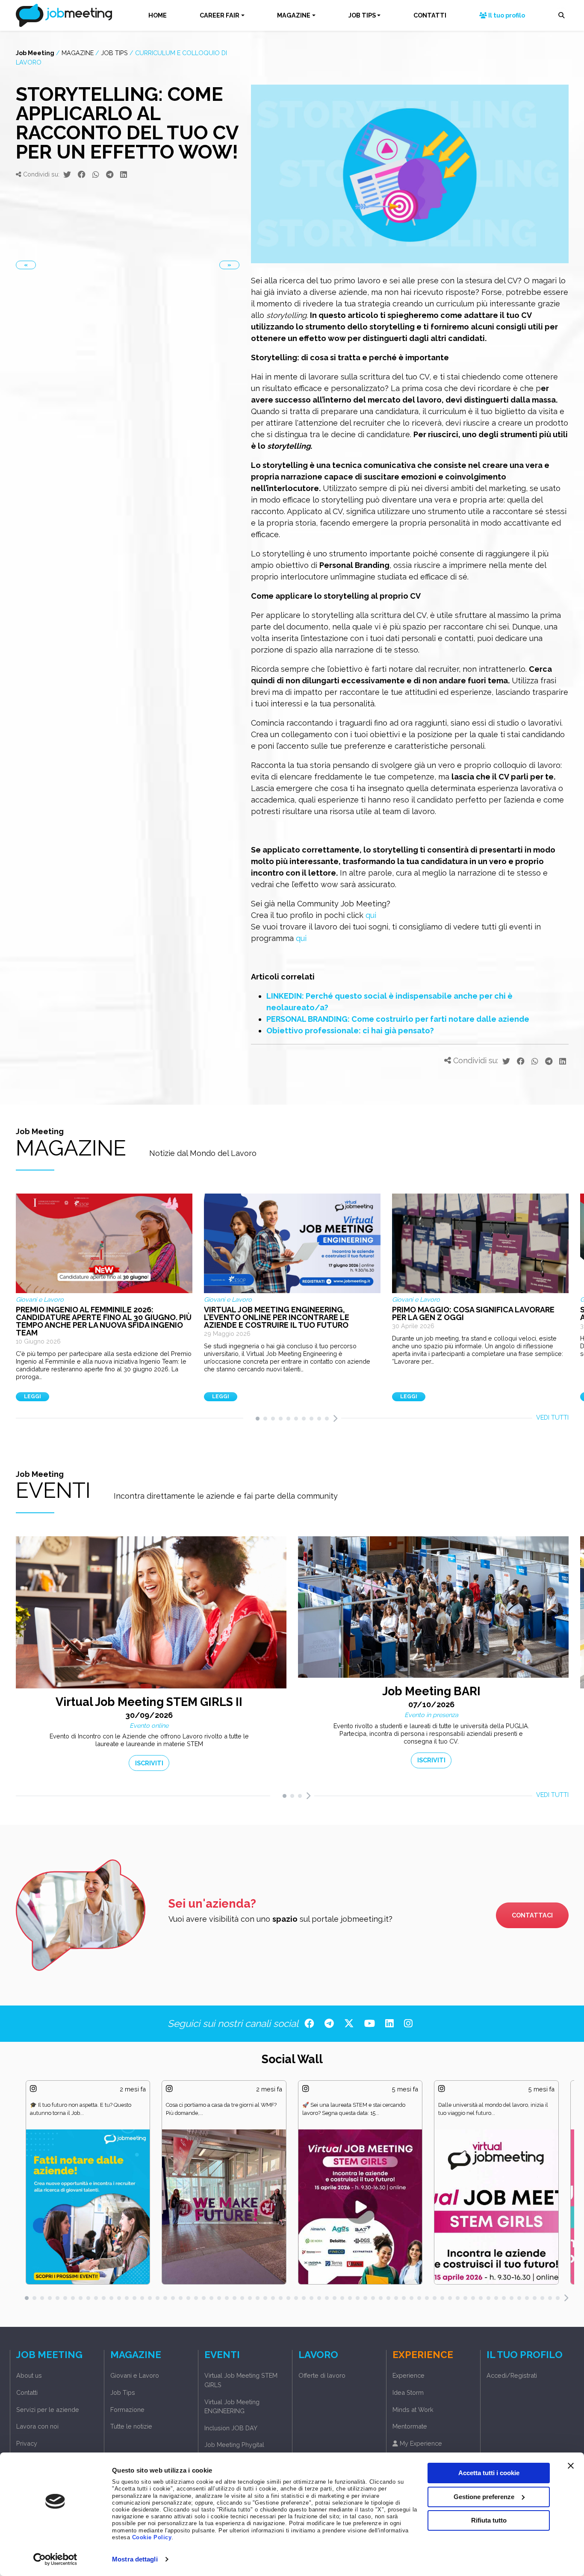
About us (29, 2375)
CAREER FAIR (220, 15)
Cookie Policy (152, 2538)
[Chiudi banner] (571, 2466)
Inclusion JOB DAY (231, 2428)
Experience (409, 2375)
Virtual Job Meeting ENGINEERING (232, 2407)
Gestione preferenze (484, 2496)
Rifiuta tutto (489, 2520)
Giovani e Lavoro (135, 2375)
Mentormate (410, 2426)
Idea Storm (408, 2392)
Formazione (127, 2410)
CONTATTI (430, 15)
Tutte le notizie (131, 2426)
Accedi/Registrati (512, 2375)
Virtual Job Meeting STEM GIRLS (241, 2380)
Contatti (27, 2392)
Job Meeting (35, 53)
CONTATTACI (532, 1915)
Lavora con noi (37, 2426)
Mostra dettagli (135, 2559)
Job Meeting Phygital (234, 2445)
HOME (158, 15)
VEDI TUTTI (552, 1417)
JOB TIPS (362, 15)
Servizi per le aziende (48, 2410)
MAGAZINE (294, 15)
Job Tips (114, 53)
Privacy (27, 2443)
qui (371, 915)
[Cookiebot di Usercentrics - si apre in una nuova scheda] (55, 2559)
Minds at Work (413, 2410)
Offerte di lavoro (322, 2375)
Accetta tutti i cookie (489, 2473)
